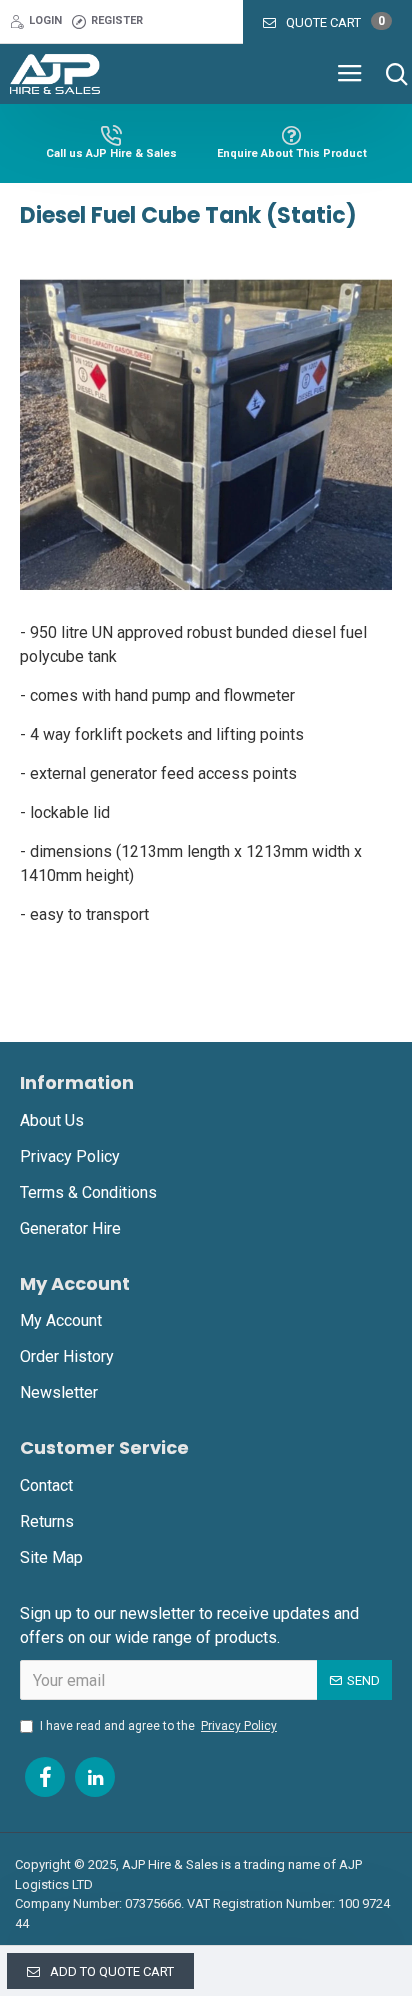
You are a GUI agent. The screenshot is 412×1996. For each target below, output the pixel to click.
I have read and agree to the (158, 1726)
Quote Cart (335, 22)
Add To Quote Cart (112, 1971)
